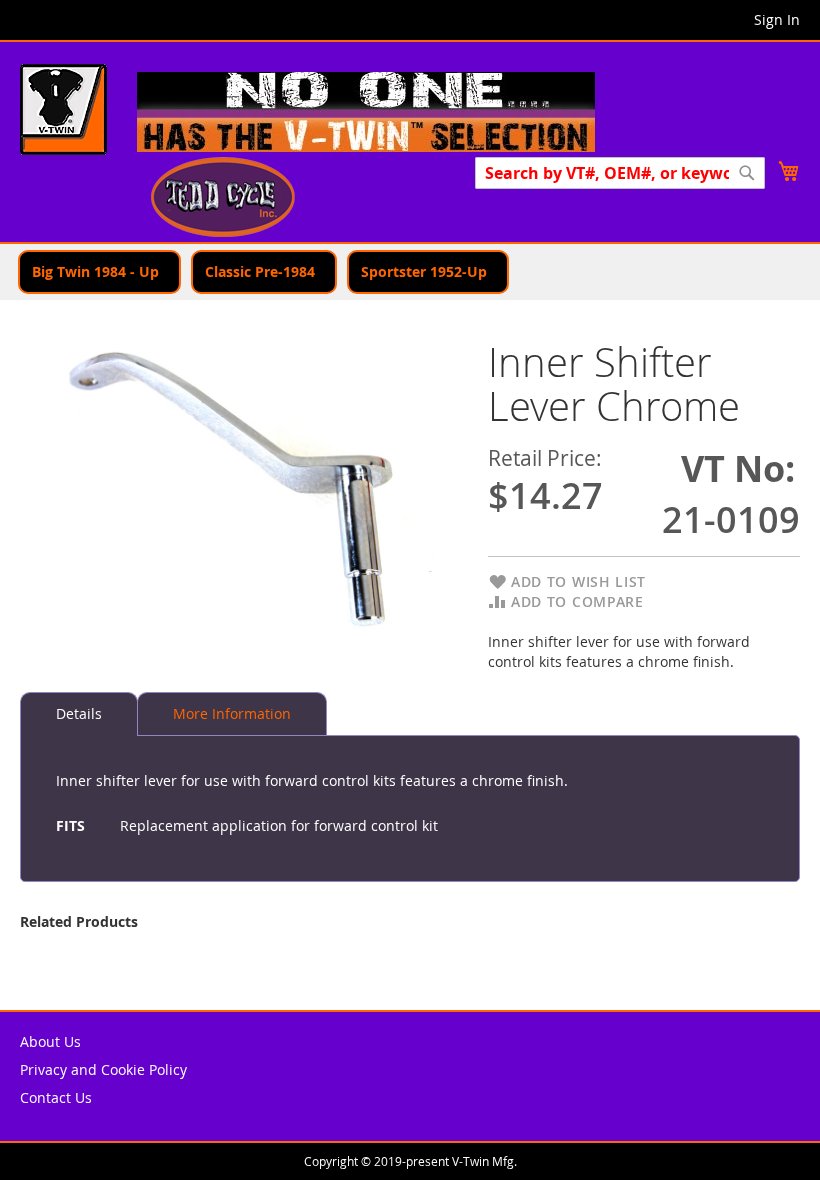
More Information (232, 713)
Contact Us (56, 1097)
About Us (50, 1041)
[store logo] (63, 112)
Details (79, 713)
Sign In (777, 19)
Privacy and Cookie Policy (103, 1069)
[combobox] (620, 173)
